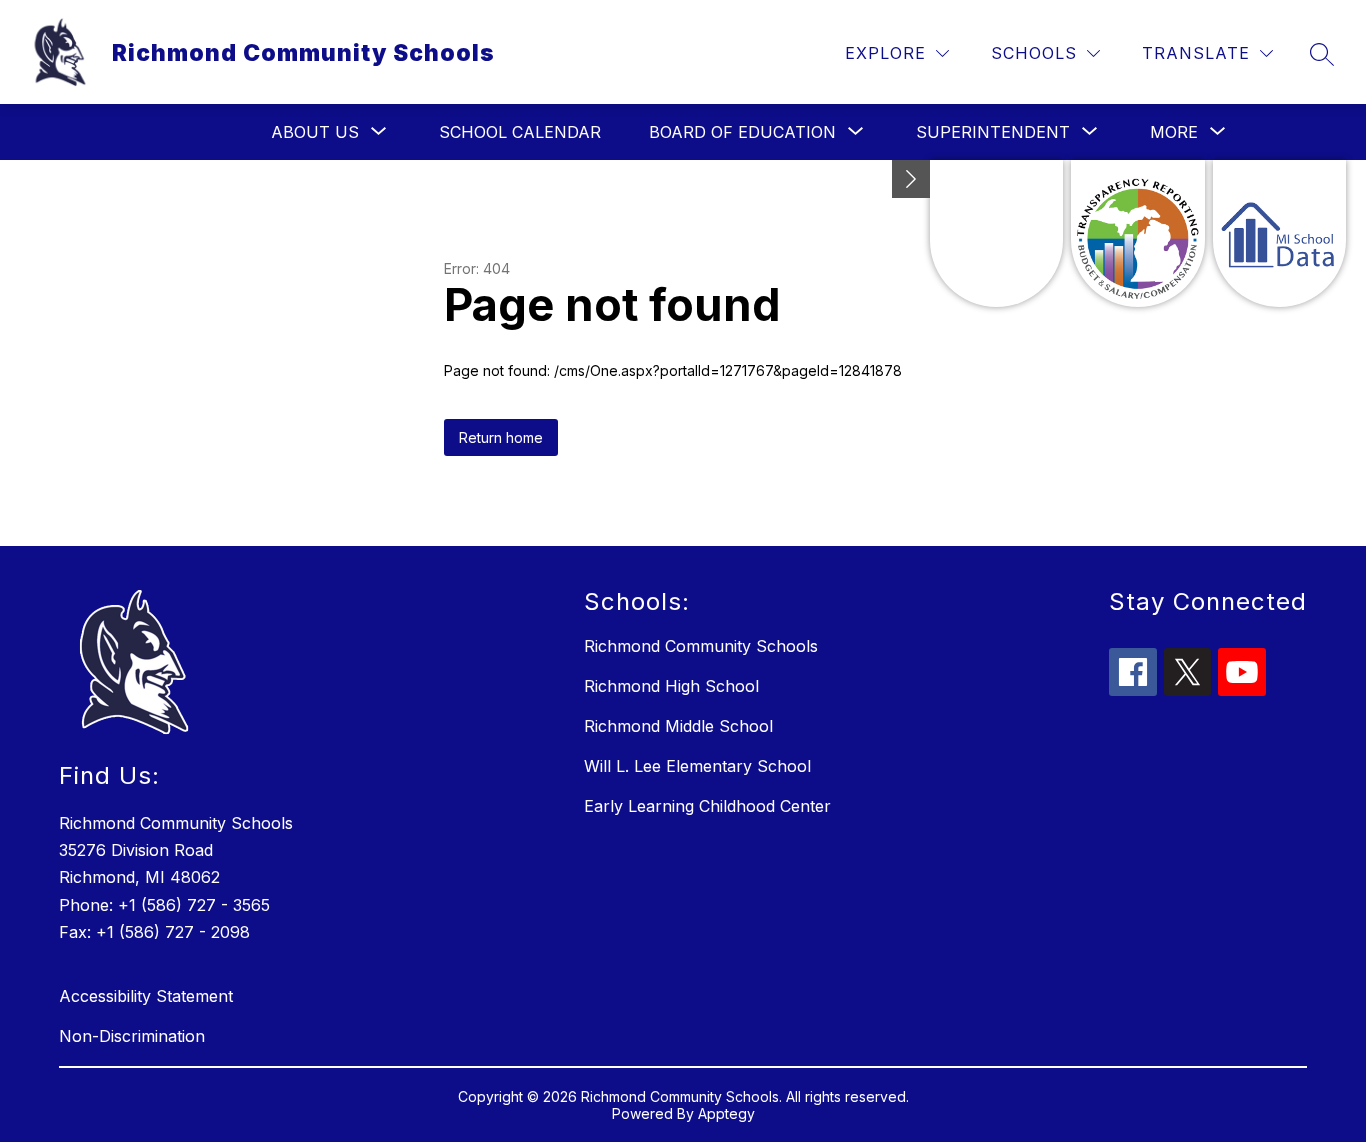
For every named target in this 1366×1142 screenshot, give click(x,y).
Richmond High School (671, 686)
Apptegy (726, 1113)
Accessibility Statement (146, 996)
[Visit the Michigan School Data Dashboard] (1279, 233)
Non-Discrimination (132, 1036)
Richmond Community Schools (701, 646)
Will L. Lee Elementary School (697, 766)
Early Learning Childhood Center (707, 806)
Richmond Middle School (678, 726)
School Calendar (520, 132)
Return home (501, 437)
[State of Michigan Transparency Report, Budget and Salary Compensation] (1137, 233)
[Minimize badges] (911, 179)
